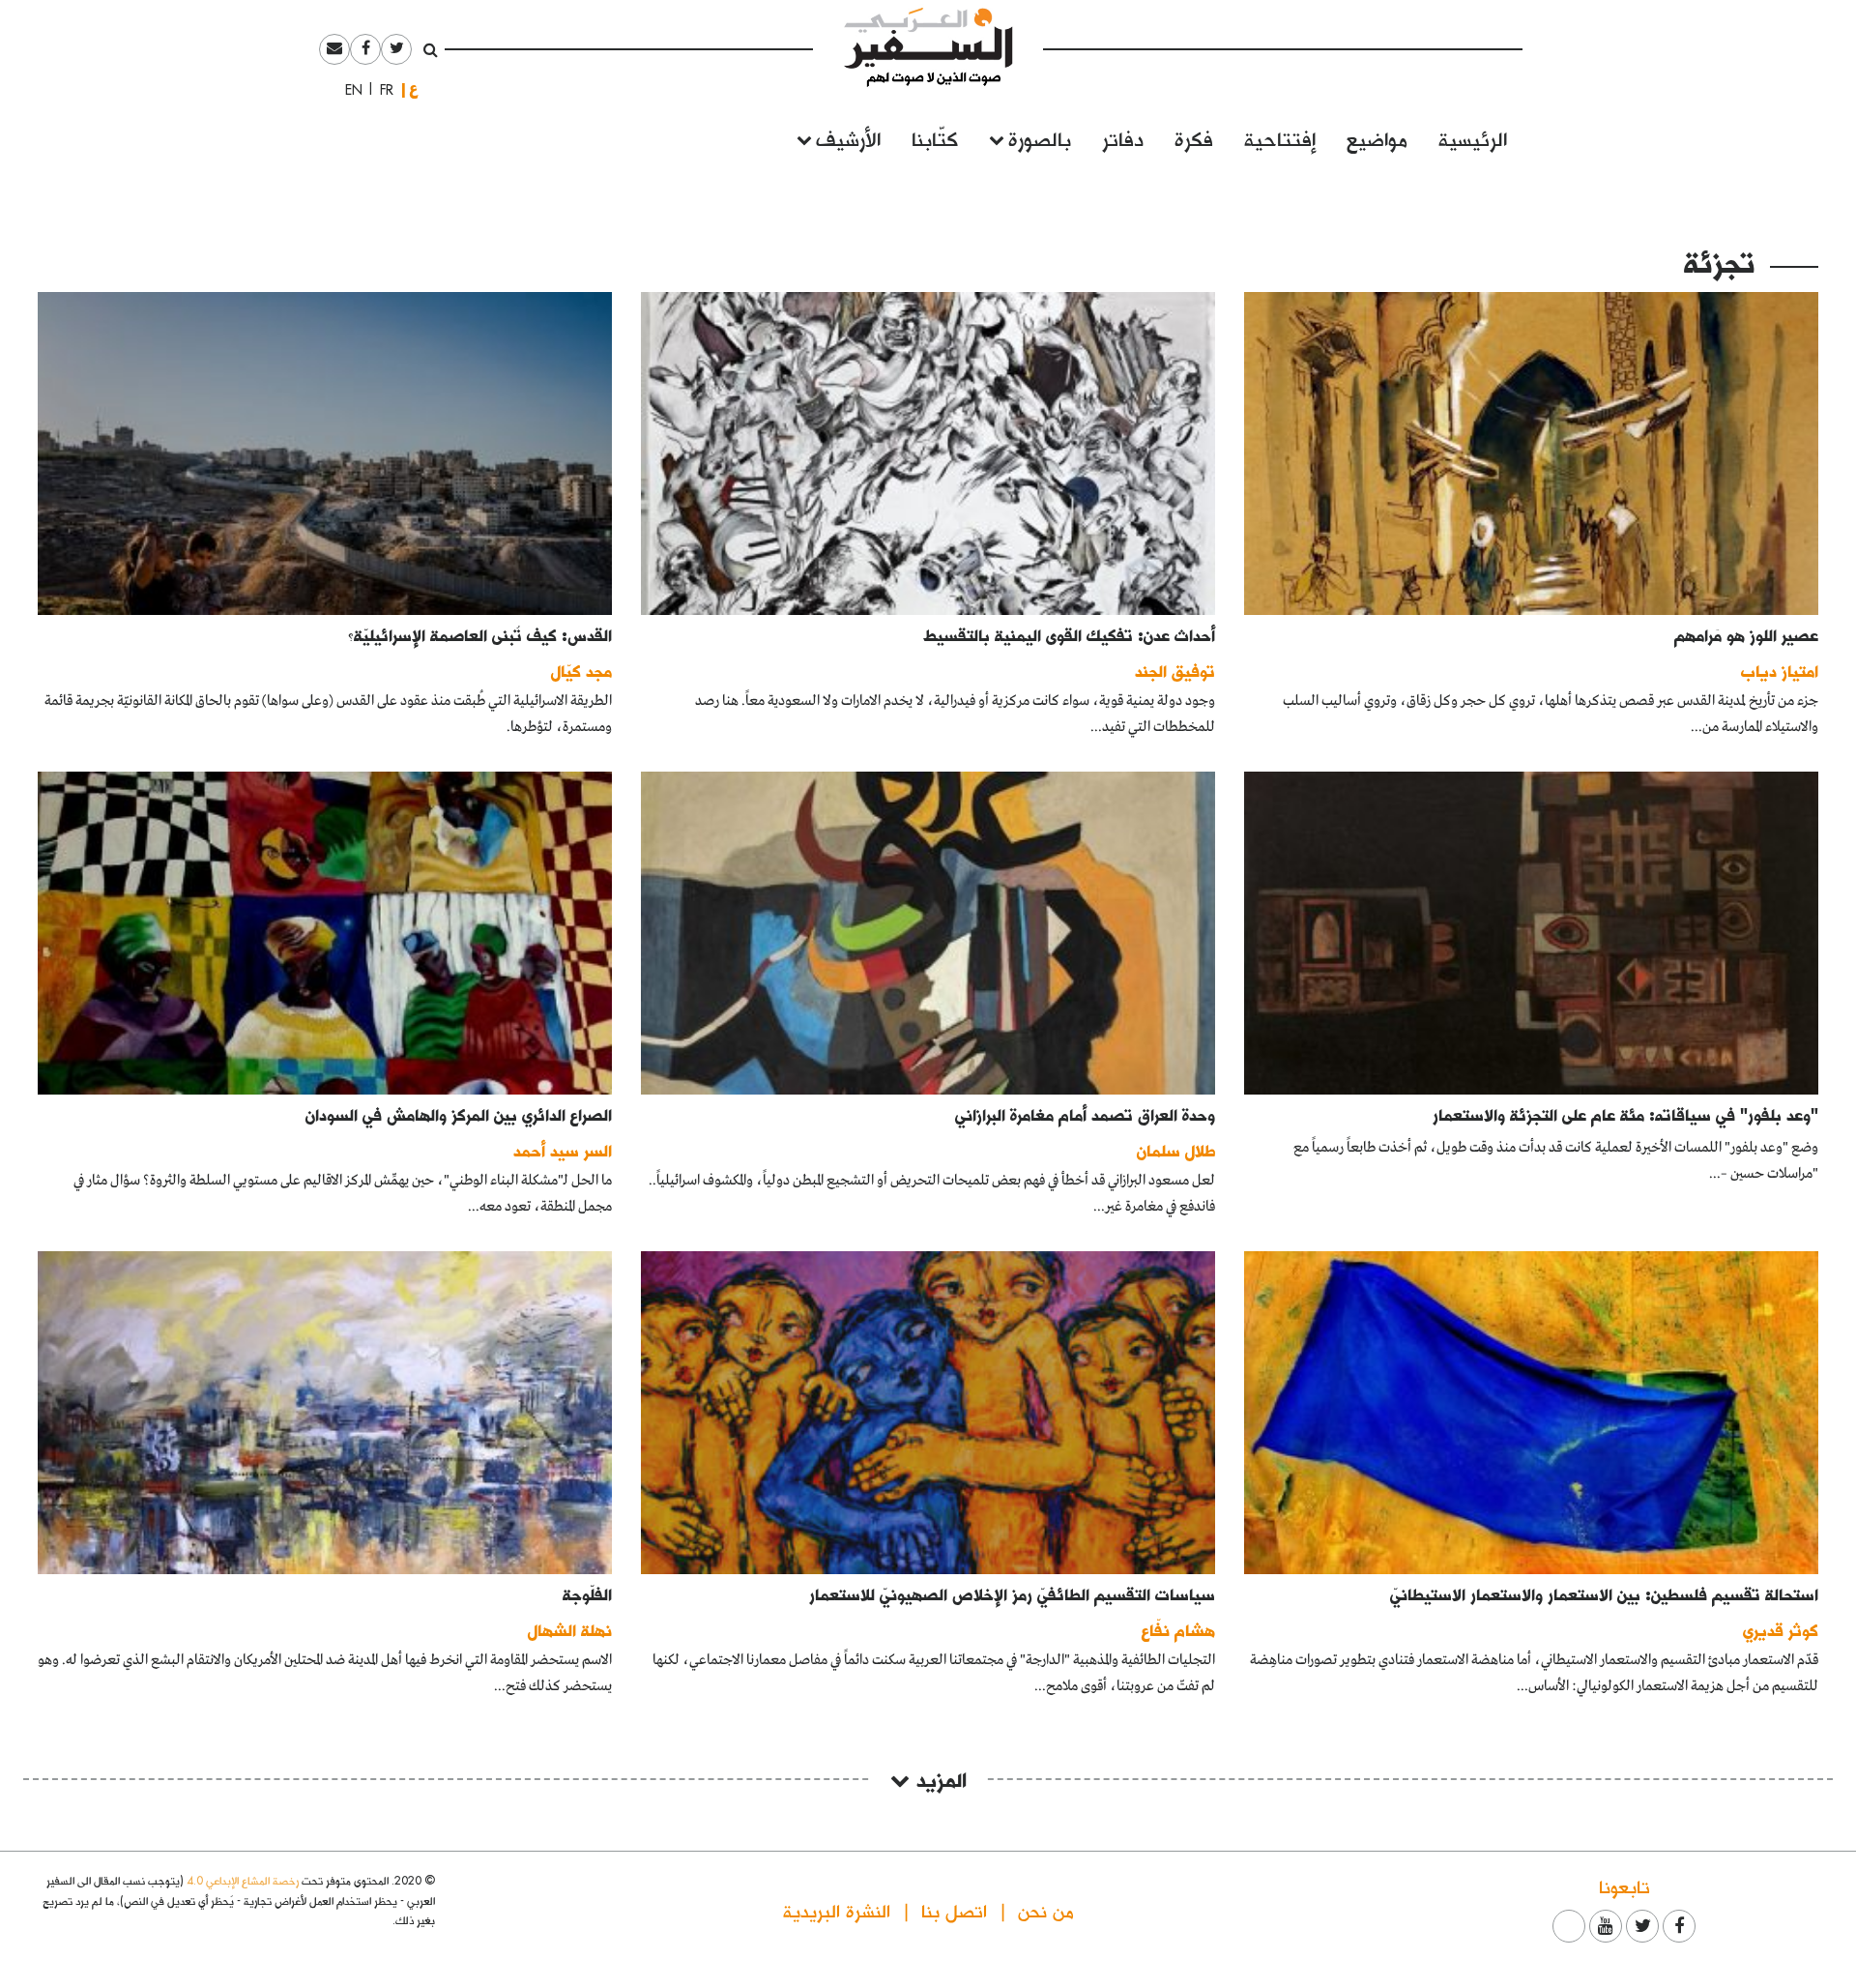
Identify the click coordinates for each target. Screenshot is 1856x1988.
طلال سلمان (1176, 1150)
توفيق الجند (1175, 671)
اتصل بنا (954, 1910)
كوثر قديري (1781, 1630)
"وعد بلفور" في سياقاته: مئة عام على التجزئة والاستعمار (1625, 1114)
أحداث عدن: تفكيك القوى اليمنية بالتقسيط (1070, 635)
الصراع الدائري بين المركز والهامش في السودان (459, 1114)
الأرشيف (848, 138)
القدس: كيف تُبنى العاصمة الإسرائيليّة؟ (480, 635)
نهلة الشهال (570, 1630)
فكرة (1194, 138)
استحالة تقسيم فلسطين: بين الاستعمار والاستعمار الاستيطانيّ (1604, 1594)
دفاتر (1123, 138)
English (348, 90)
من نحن (1046, 1910)
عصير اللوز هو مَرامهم (1746, 635)
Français (381, 90)
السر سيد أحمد (563, 1150)
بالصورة (1040, 138)
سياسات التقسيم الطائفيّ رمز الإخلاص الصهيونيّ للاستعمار (1012, 1594)
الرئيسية (1473, 138)
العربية (414, 89)
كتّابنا (935, 138)
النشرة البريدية (837, 1910)
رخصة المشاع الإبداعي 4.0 (243, 1880)
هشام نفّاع (1178, 1630)
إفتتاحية (1280, 138)
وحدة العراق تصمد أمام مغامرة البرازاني (1085, 1114)
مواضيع (1377, 138)
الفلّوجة (587, 1594)
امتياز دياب (1780, 671)
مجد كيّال (581, 671)
